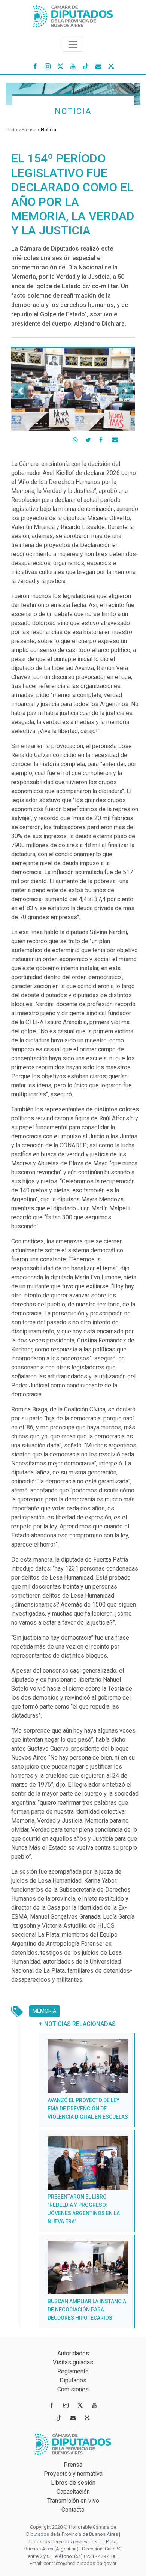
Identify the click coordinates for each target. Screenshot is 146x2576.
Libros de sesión (73, 2483)
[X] (60, 66)
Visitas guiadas (73, 2362)
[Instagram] (48, 66)
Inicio (11, 130)
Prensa (29, 130)
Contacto (73, 2510)
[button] (21, 391)
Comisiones (73, 2389)
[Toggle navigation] (73, 44)
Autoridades (73, 2353)
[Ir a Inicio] (73, 14)
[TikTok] (86, 66)
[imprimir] (129, 439)
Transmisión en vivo (73, 2501)
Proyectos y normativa (73, 2474)
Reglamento (73, 2371)
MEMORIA (46, 2011)
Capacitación (73, 2492)
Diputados (73, 2380)
